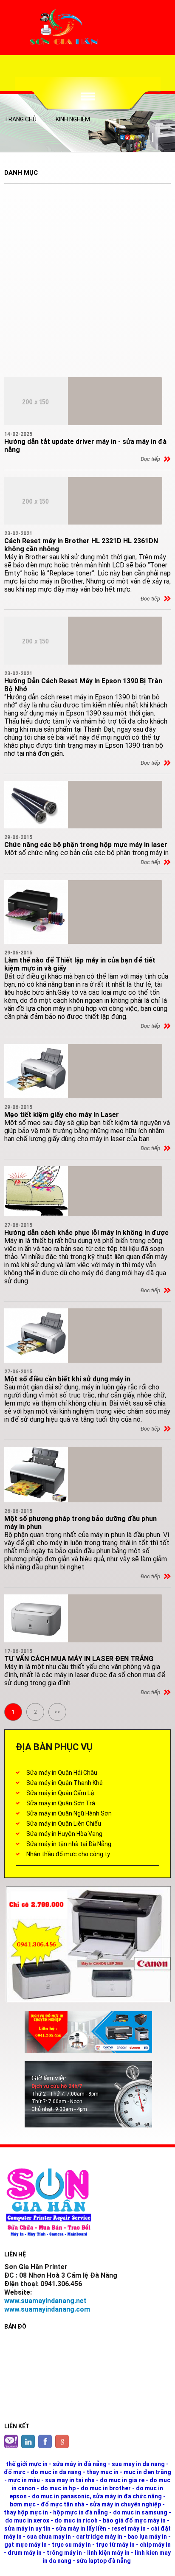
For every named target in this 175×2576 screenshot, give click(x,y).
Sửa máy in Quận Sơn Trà (61, 1803)
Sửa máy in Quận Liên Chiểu (64, 1824)
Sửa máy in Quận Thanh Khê (65, 1783)
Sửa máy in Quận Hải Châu (62, 1773)
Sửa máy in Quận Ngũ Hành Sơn (69, 1813)
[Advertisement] (87, 282)
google (62, 2441)
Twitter (11, 2441)
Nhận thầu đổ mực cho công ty (68, 1854)
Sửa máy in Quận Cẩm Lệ (60, 1793)
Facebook (45, 2441)
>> (57, 1712)
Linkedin (28, 2441)
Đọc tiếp (150, 459)
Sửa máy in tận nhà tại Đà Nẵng (69, 1844)
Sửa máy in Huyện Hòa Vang (64, 1834)
